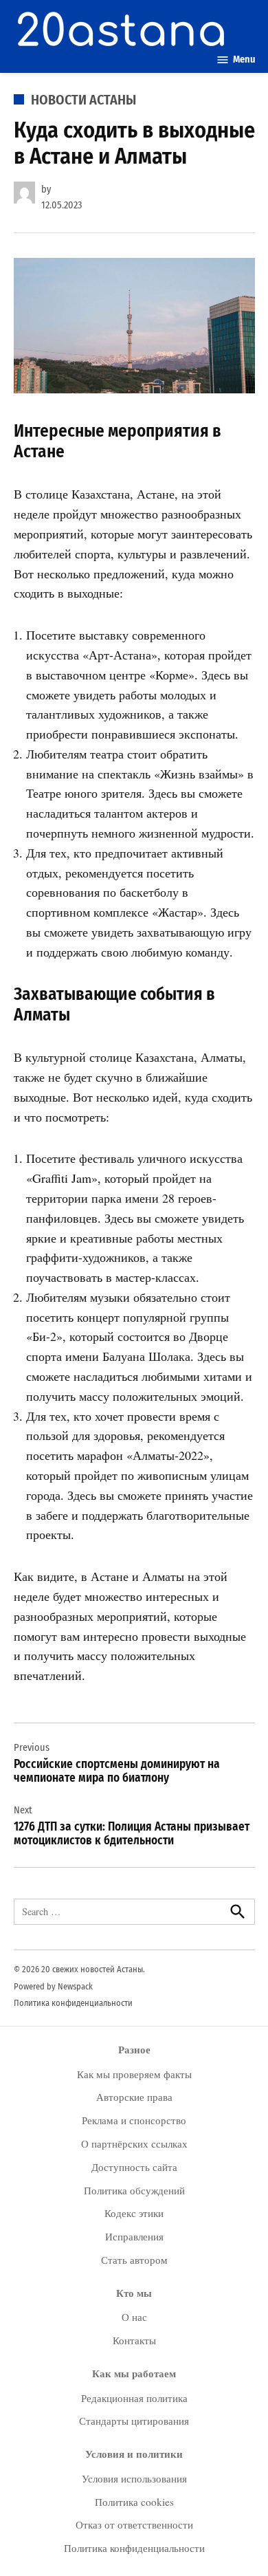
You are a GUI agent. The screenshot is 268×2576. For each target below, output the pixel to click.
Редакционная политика (134, 2398)
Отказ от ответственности (134, 2524)
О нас (134, 2317)
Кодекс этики (134, 2213)
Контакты (134, 2340)
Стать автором (134, 2260)
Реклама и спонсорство (134, 2120)
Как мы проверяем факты (134, 2074)
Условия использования (134, 2478)
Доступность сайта (134, 2167)
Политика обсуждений (134, 2190)
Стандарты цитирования (134, 2421)
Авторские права (134, 2097)
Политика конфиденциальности (73, 2003)
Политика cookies (134, 2502)
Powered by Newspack (53, 1986)
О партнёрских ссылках (134, 2143)
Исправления (134, 2236)
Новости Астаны (83, 100)
